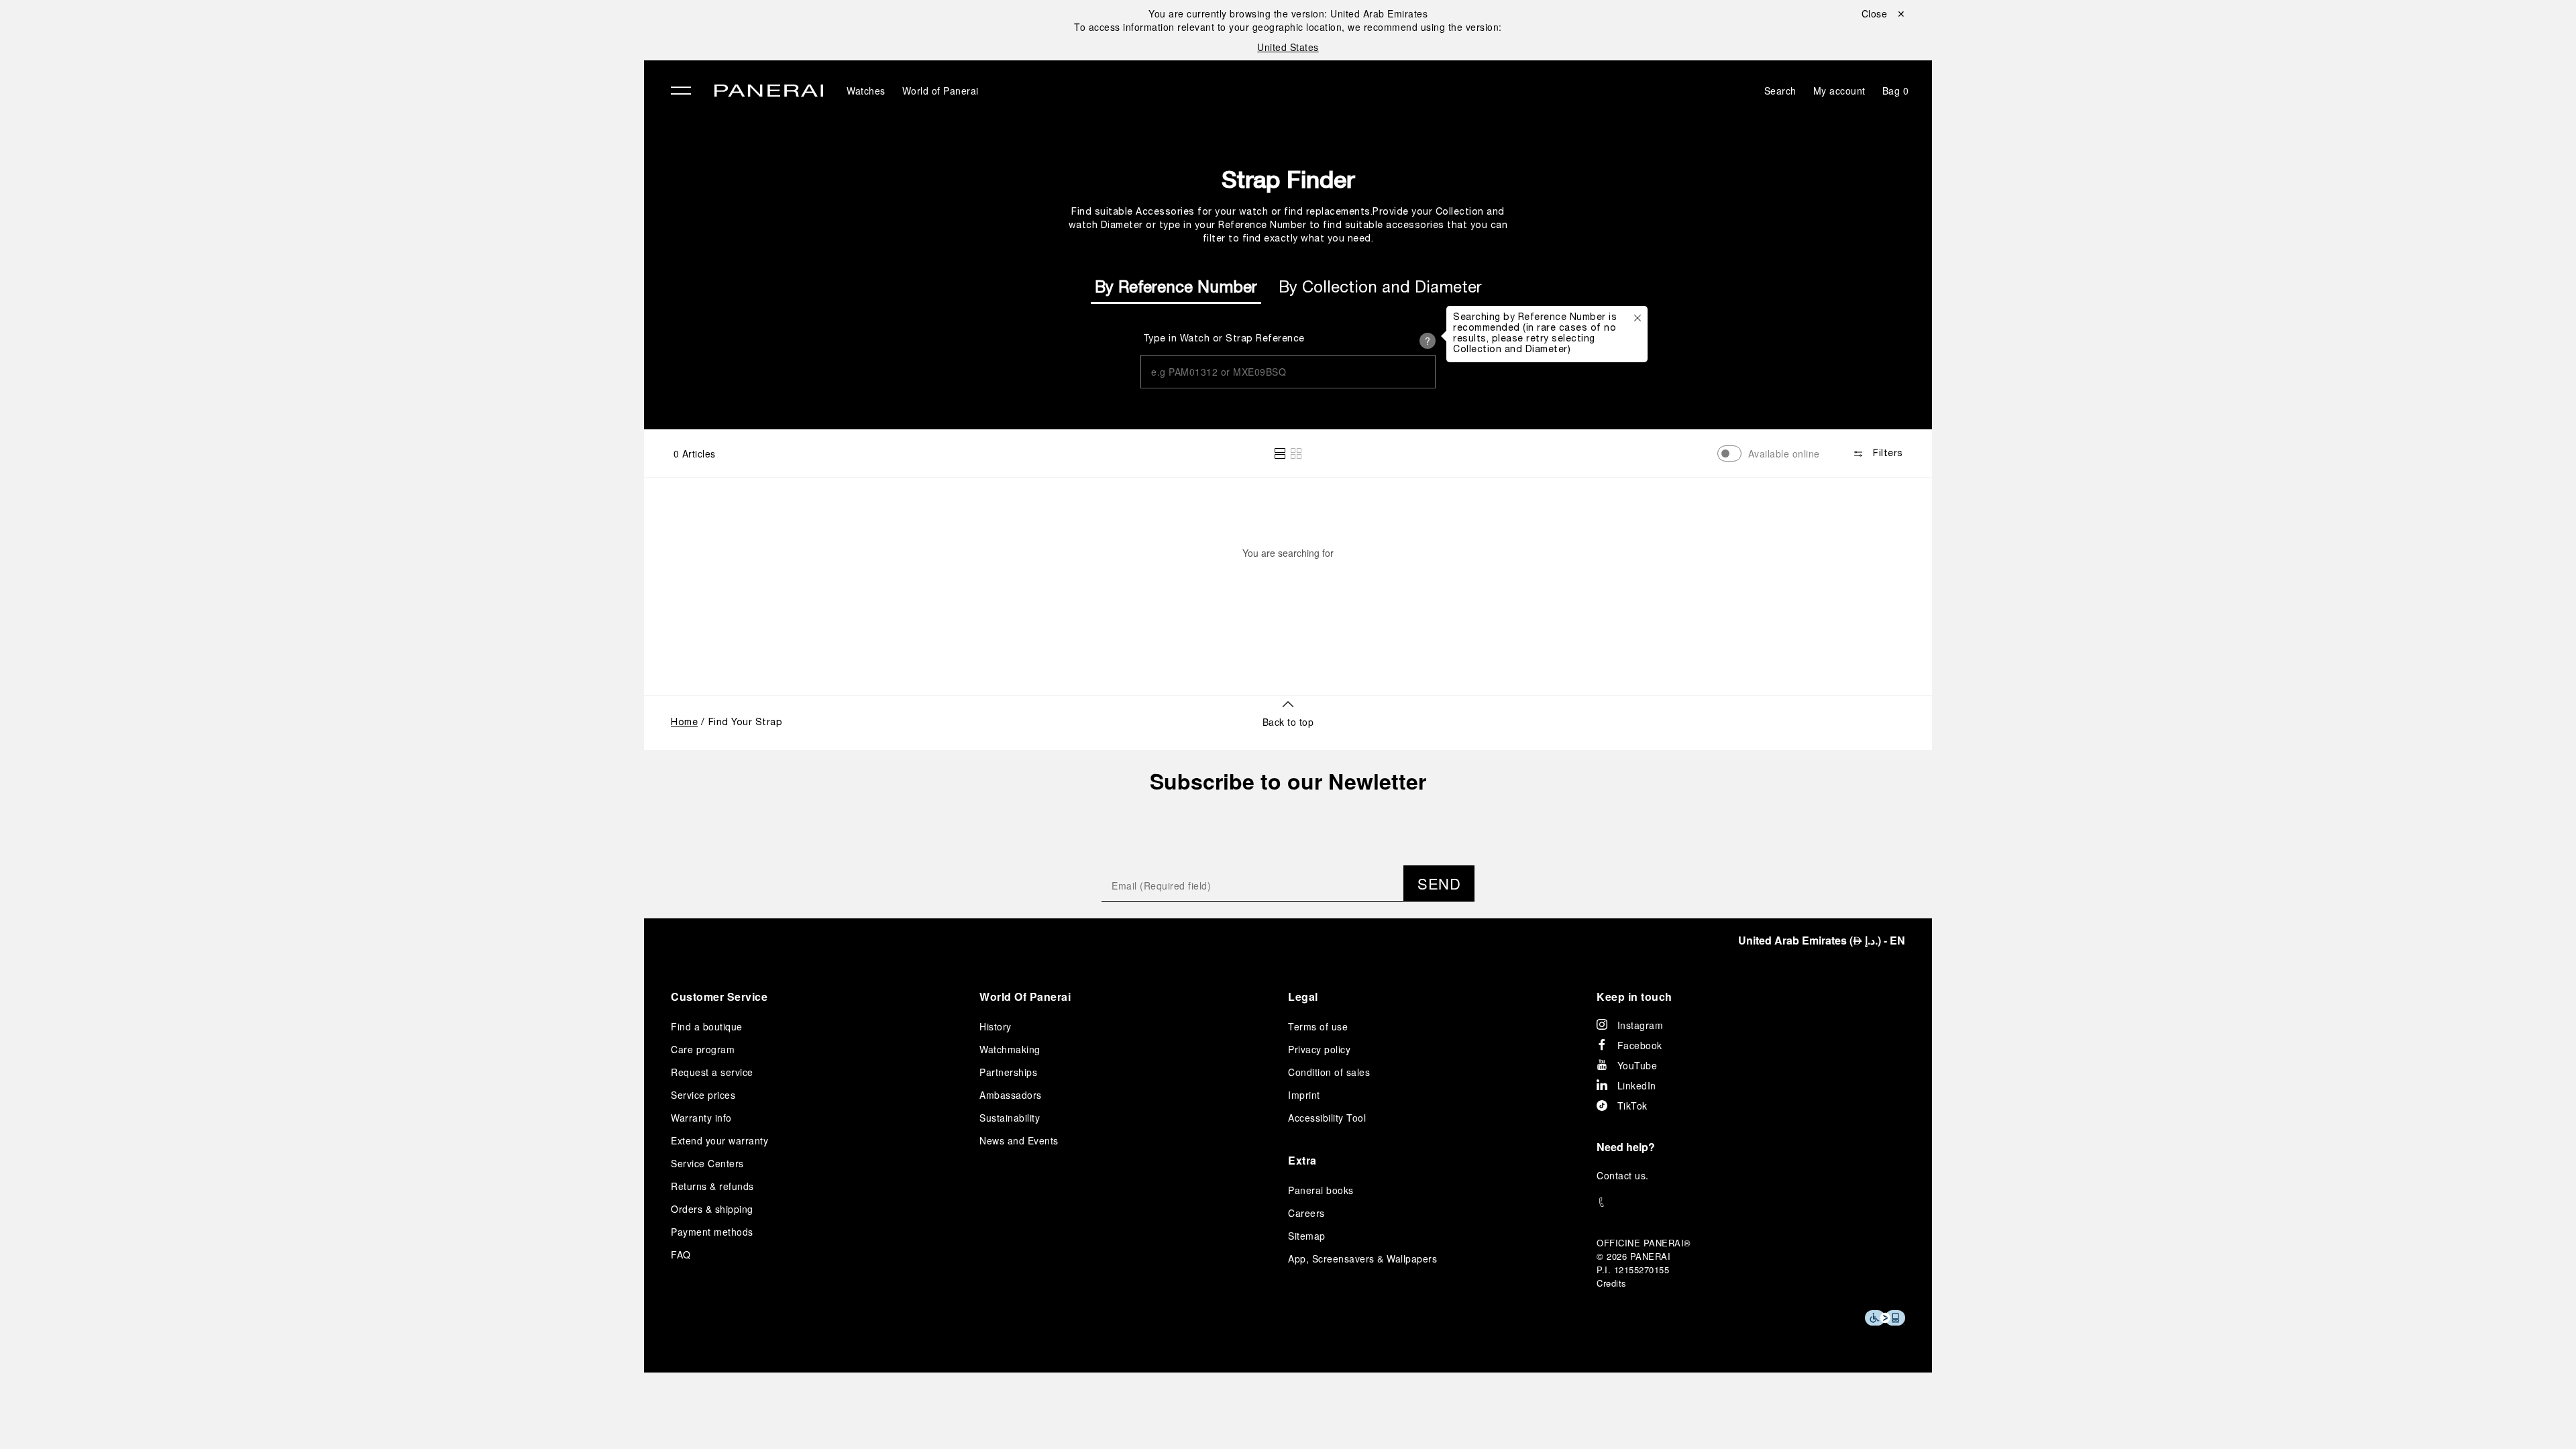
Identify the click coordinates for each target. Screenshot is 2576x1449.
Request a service (712, 1072)
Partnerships (1008, 1072)
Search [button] (1780, 91)
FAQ (681, 1254)
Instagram (1641, 1025)
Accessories (385, 103)
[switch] (1729, 453)
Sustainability (389, 226)
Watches (374, 72)
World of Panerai (398, 133)
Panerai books (1321, 1190)
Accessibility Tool (1327, 1118)
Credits (1612, 1283)
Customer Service (719, 997)
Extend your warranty (719, 1140)
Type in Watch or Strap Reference (1224, 339)
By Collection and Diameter (1380, 288)
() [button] (1822, 940)
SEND (1439, 883)
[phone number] (1751, 1202)
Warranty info (701, 1118)
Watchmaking (1010, 1049)
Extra (1302, 1160)
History (996, 1026)
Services (375, 195)
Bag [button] (1896, 91)
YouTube (1638, 1065)
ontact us (1625, 1175)
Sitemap (1307, 1236)
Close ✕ (1884, 13)
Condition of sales (1329, 1072)
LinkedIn (1637, 1085)
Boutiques (379, 164)
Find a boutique (707, 1026)
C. (1623, 1175)
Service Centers (707, 1163)
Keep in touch (1634, 997)
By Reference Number (1176, 288)
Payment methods (712, 1232)
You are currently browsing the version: (1288, 13)
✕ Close (369, 35)
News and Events (1019, 1140)
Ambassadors (1011, 1095)
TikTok (1632, 1106)
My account (1839, 91)
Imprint (1304, 1095)
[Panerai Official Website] (769, 92)
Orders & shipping (712, 1209)
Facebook (1640, 1045)
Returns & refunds (712, 1186)
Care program (703, 1049)
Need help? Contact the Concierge (433, 1416)
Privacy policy (1319, 1049)
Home (684, 723)
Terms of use (1318, 1026)
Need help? (1626, 1147)
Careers (1306, 1213)
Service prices (703, 1095)
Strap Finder (1288, 179)
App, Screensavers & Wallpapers (1362, 1258)
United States (1288, 47)
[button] (1280, 453)
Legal (1303, 997)
